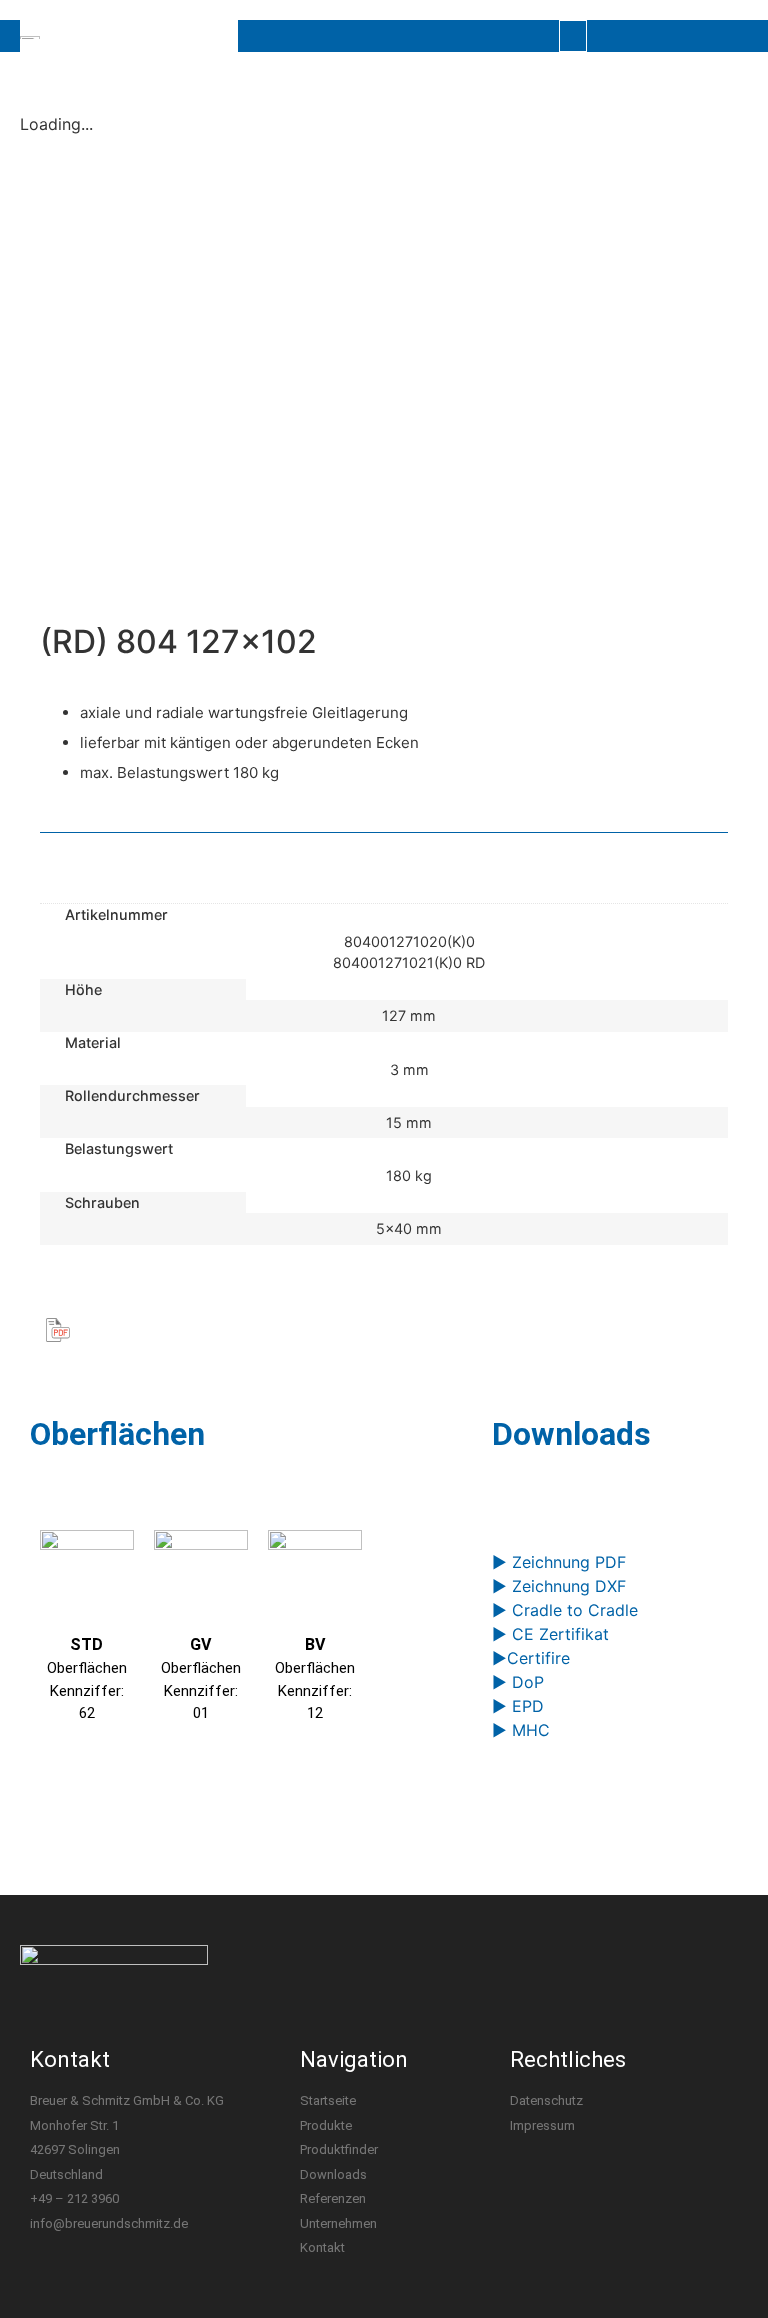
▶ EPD (518, 1706)
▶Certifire (531, 1658)
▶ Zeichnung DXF (559, 1586)
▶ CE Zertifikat (550, 1634)
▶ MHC (521, 1730)
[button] (573, 36)
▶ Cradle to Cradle (565, 1610)
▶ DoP (518, 1682)
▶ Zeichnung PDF (559, 1562)
